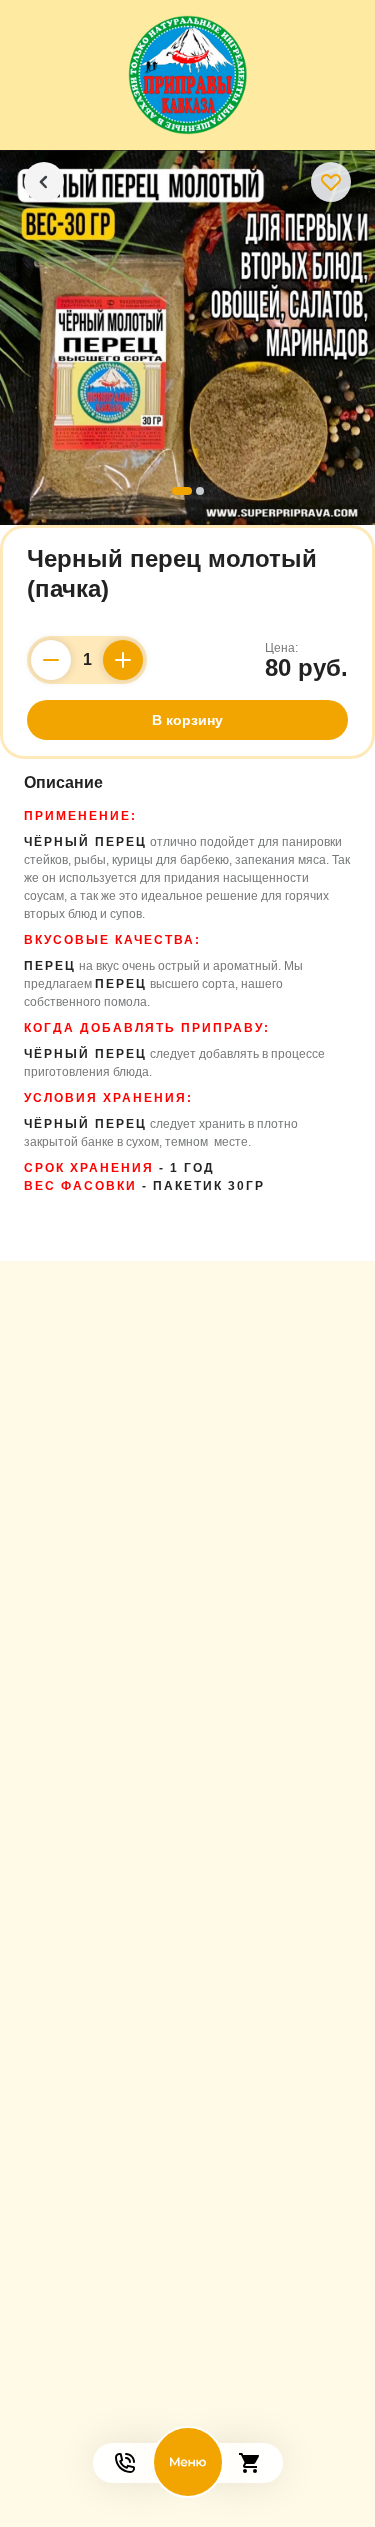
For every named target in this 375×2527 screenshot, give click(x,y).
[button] (182, 491)
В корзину (187, 720)
